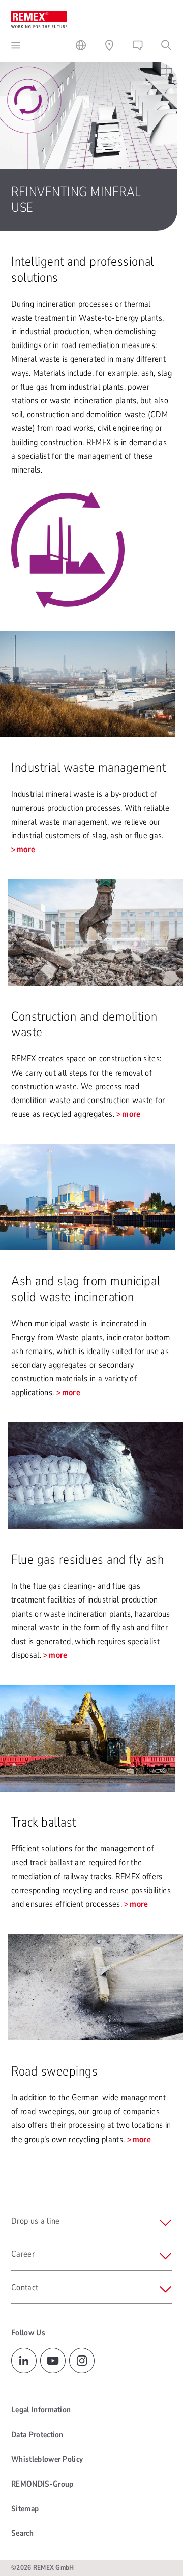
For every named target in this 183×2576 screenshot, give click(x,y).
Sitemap (25, 2509)
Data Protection (37, 2435)
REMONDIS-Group (42, 2484)
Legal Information (41, 2410)
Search (22, 2533)
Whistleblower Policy (47, 2459)
